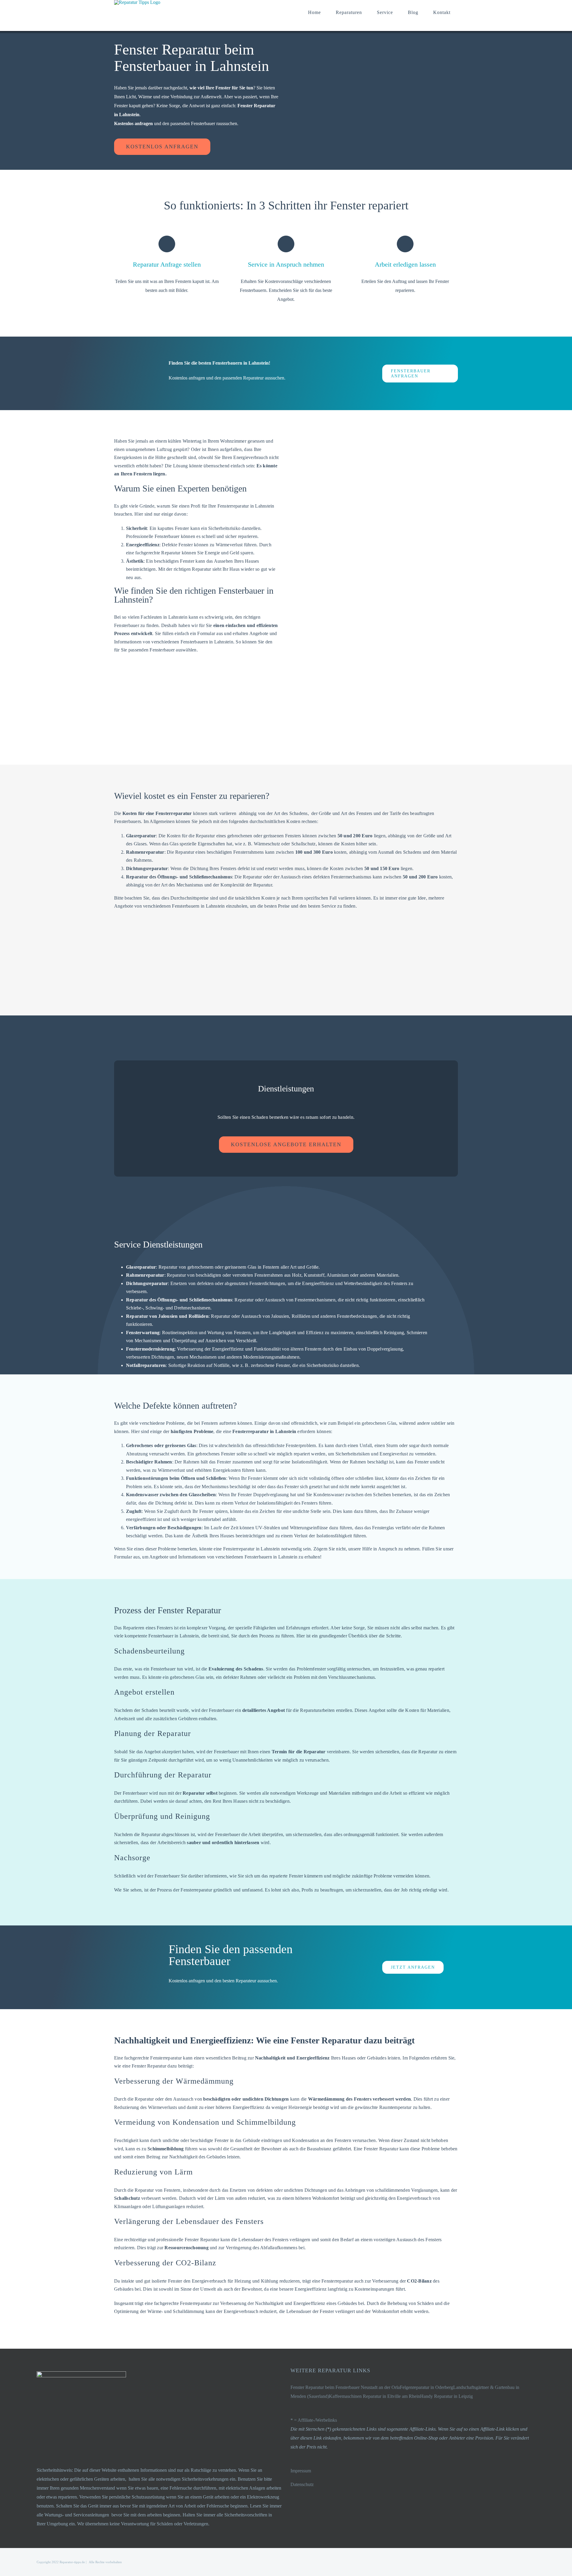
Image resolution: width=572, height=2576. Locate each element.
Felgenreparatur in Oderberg (426, 2387)
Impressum (301, 2471)
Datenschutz (302, 2484)
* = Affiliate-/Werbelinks (314, 2420)
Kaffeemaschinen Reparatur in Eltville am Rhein (374, 2396)
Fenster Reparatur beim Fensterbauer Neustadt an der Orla (345, 2387)
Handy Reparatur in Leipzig (446, 2396)
